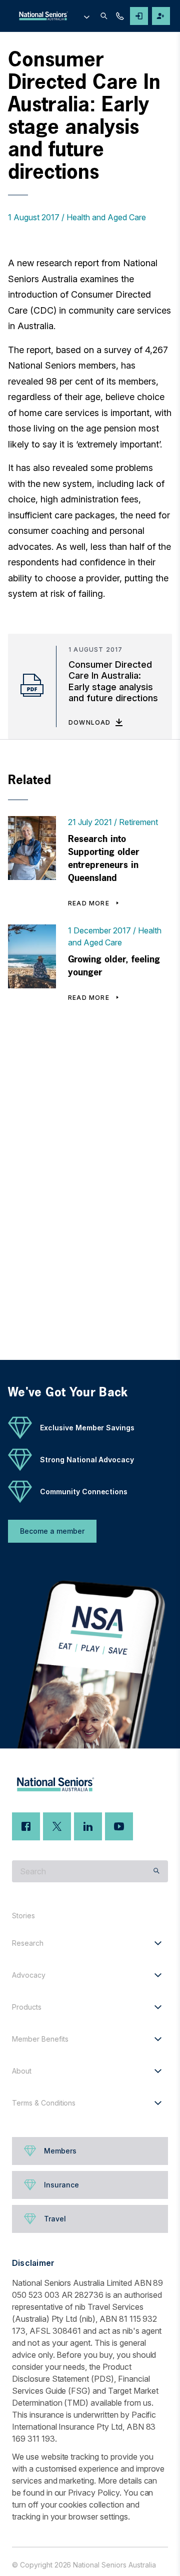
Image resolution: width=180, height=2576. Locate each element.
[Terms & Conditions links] (158, 2103)
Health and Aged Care (106, 217)
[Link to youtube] (119, 1826)
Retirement (138, 822)
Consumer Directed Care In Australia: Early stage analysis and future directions (113, 681)
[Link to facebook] (26, 1826)
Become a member (52, 1531)
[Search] (104, 16)
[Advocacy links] (158, 1975)
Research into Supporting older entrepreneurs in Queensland (104, 858)
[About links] (158, 2071)
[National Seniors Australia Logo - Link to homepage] (53, 16)
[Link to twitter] (57, 1826)
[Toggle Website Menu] (87, 16)
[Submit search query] (156, 1871)
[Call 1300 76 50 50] (120, 16)
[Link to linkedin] (88, 1826)
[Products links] (158, 2007)
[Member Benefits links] (158, 2039)
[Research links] (158, 1943)
